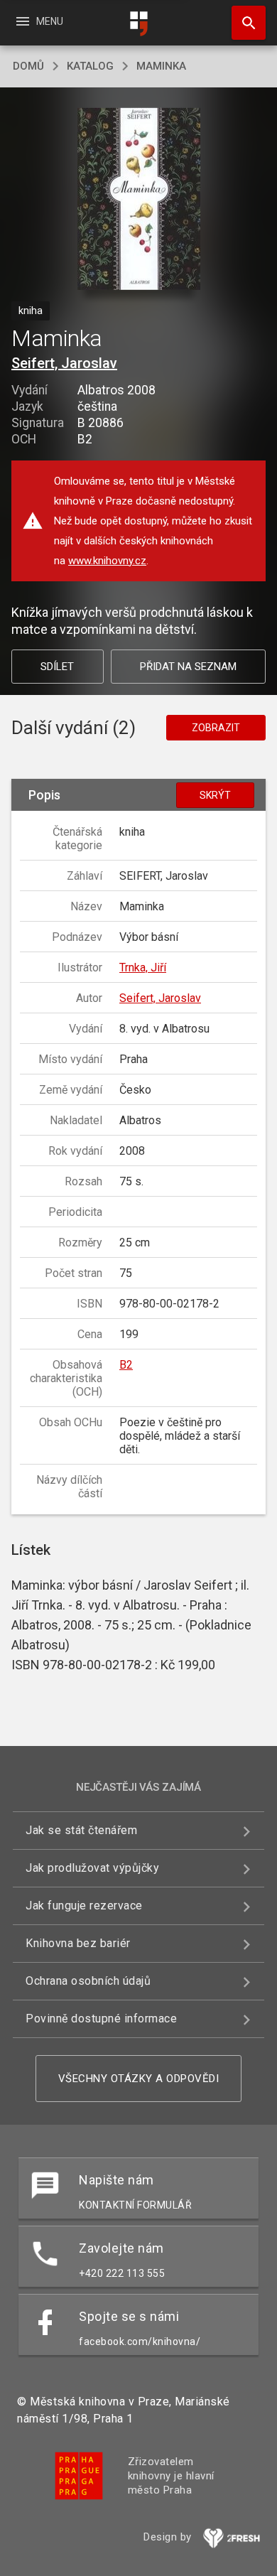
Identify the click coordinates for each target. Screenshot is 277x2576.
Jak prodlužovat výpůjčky (92, 1868)
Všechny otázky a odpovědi (139, 2079)
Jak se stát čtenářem (81, 1830)
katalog (90, 66)
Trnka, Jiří (143, 968)
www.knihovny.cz (107, 561)
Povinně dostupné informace (101, 2019)
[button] (139, 200)
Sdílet (57, 667)
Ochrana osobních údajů (88, 1981)
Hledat (244, 23)
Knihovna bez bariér (78, 1943)
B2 (126, 1365)
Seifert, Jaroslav (64, 363)
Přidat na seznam (188, 667)
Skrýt (215, 795)
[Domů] (138, 24)
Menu (39, 21)
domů (28, 66)
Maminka (161, 66)
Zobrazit (216, 728)
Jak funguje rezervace (84, 1906)
